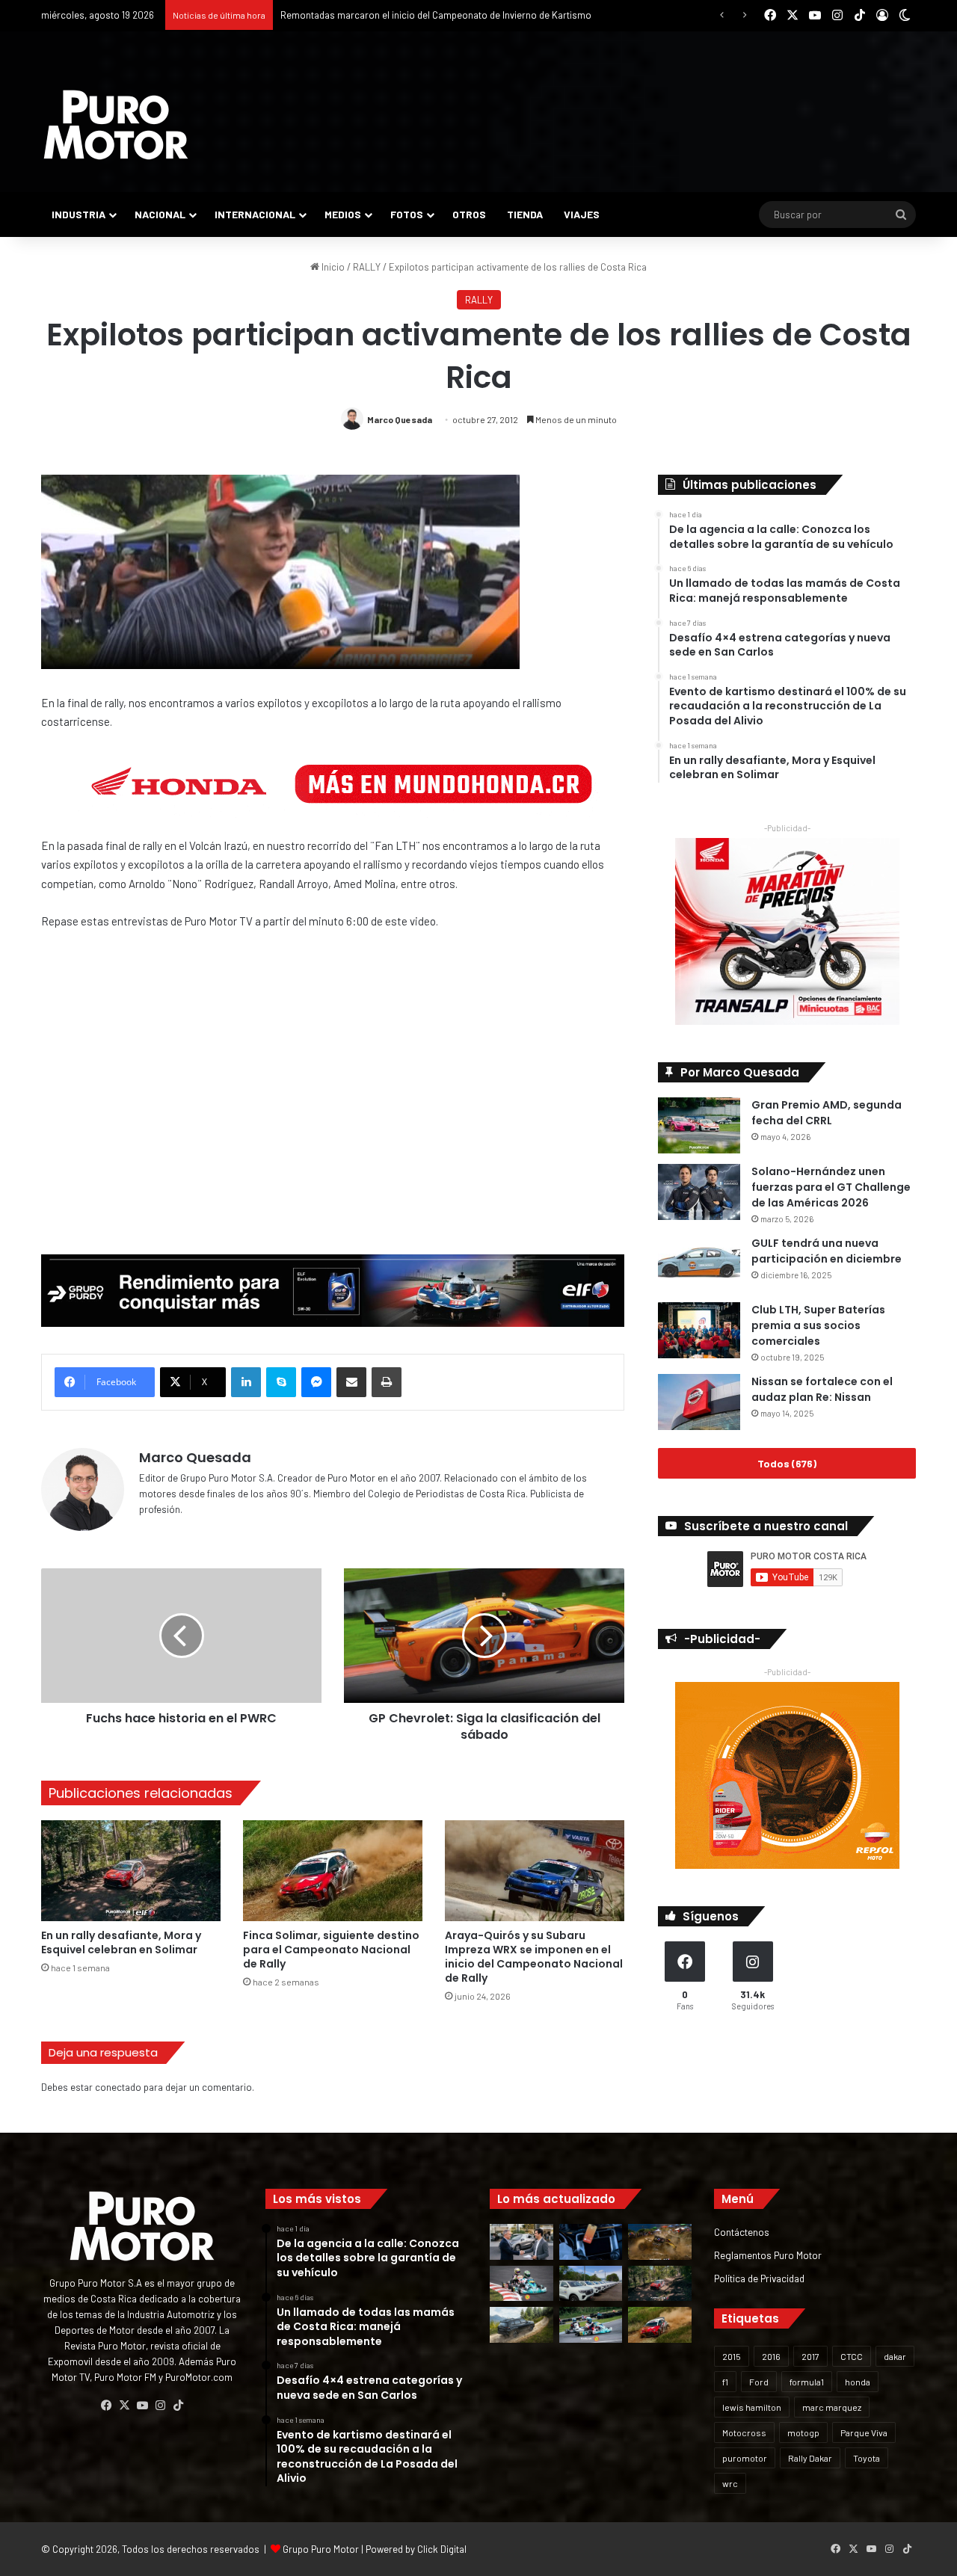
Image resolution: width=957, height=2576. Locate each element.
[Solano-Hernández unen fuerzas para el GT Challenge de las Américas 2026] (699, 1192)
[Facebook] (106, 2406)
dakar (895, 2356)
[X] (124, 2406)
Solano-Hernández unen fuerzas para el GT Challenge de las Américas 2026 (831, 1187)
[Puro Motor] (116, 125)
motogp (803, 2432)
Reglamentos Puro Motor (768, 2255)
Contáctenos (742, 2232)
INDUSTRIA (79, 214)
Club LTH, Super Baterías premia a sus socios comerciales (818, 1325)
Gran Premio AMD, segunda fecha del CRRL (827, 1113)
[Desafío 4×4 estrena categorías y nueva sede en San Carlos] (660, 2242)
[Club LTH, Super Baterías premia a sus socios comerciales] (699, 1330)
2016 (771, 2356)
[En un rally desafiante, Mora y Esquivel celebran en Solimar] (131, 1871)
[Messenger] (316, 1382)
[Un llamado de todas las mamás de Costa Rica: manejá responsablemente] (591, 2242)
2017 (810, 2356)
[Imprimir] (387, 1382)
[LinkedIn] (246, 1382)
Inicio (332, 267)
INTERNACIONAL (255, 214)
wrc (730, 2483)
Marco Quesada (400, 419)
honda (858, 2382)
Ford (759, 2382)
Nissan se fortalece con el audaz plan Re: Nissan (822, 1389)
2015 (732, 2356)
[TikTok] (178, 2406)
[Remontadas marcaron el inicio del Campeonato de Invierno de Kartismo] (591, 2325)
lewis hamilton (752, 2407)
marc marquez (832, 2407)
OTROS (469, 214)
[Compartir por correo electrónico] (351, 1382)
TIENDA (525, 214)
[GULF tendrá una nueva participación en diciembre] (699, 1264)
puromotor (745, 2458)
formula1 (807, 2382)
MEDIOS (343, 214)
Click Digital (442, 2549)
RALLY (367, 267)
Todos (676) (787, 1463)
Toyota (867, 2458)
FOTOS (407, 214)
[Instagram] (160, 2406)
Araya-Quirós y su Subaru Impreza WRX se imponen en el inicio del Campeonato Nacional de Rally (534, 1957)
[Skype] (281, 1382)
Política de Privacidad (759, 2278)
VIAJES (582, 214)
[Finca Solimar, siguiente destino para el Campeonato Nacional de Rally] (333, 1871)
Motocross (744, 2432)
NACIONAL (160, 214)
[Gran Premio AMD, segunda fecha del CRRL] (699, 1125)
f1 (725, 2382)
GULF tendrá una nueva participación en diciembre (827, 1251)
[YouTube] (142, 2406)
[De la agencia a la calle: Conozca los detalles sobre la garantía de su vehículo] (521, 2242)
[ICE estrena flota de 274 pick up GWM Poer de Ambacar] (591, 2284)
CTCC (852, 2356)
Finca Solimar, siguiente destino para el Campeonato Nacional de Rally (431, 15)
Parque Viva (864, 2432)
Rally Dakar (810, 2458)
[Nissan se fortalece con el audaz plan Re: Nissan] (699, 1402)
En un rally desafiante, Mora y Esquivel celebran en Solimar (121, 1942)
